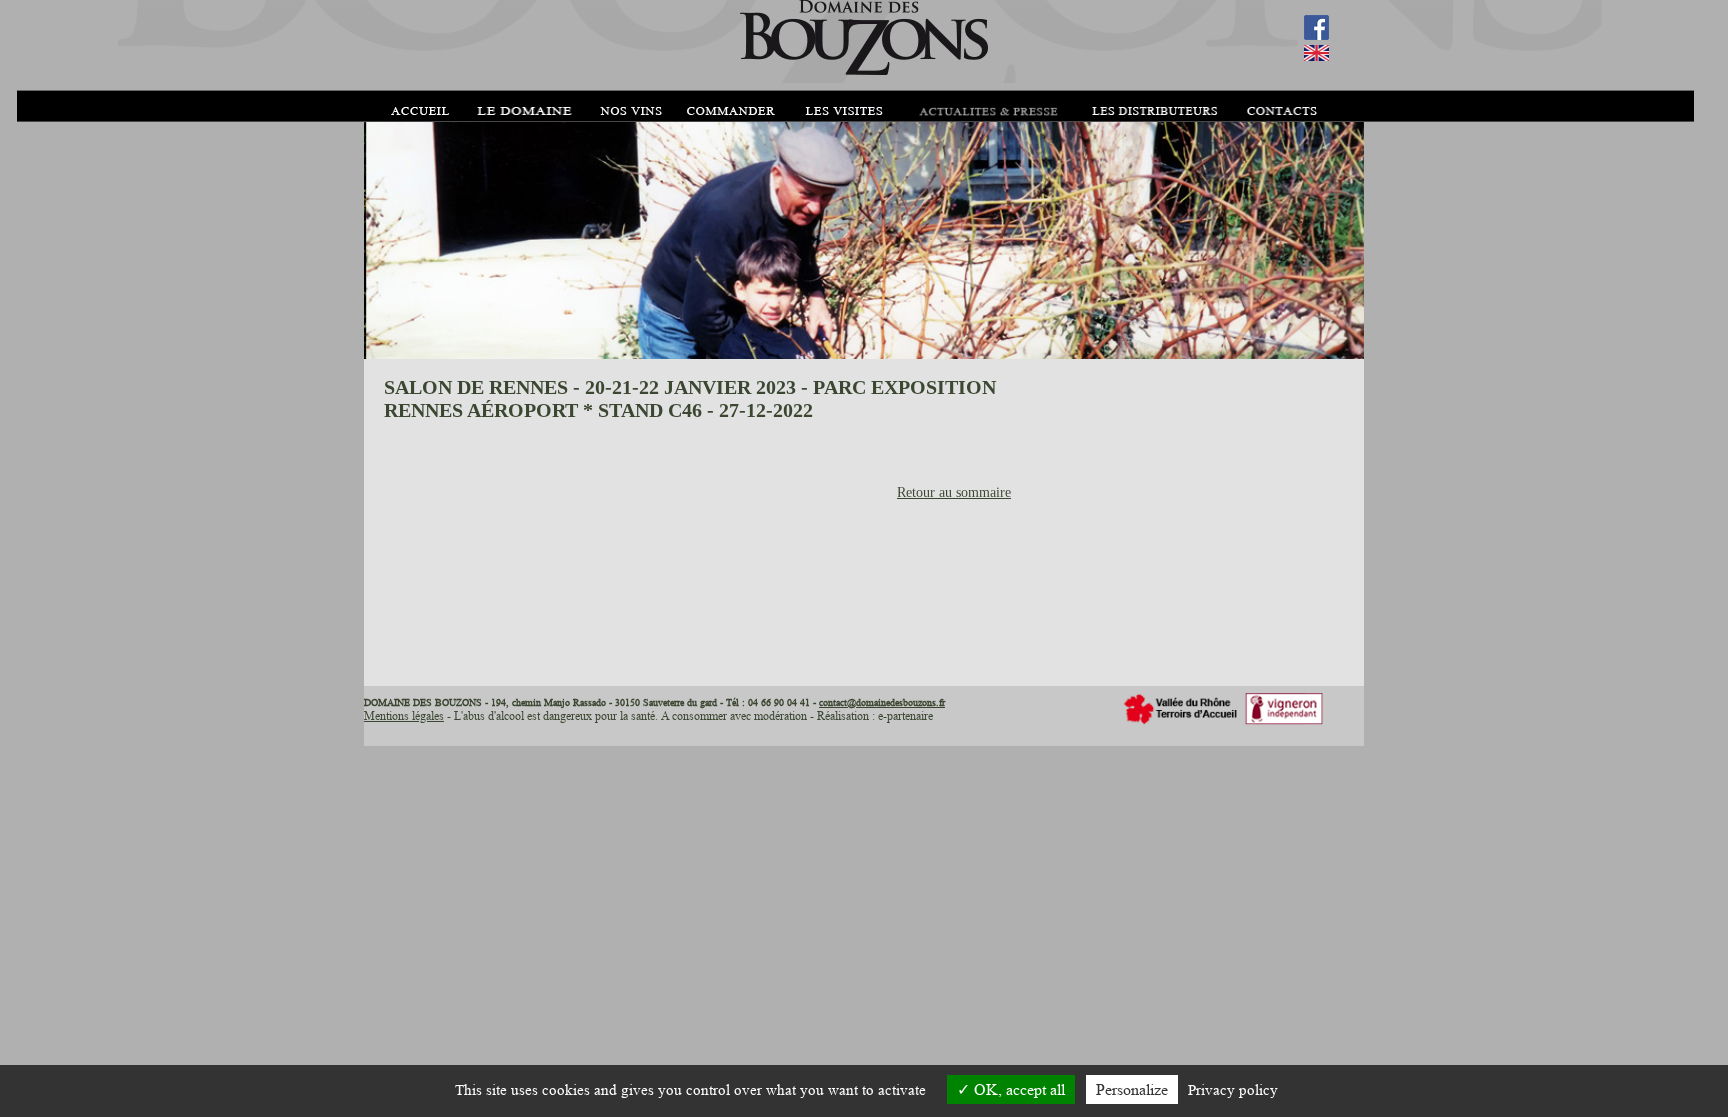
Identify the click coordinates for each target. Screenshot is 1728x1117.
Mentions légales (404, 715)
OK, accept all (1017, 1089)
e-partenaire (905, 715)
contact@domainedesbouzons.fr (882, 702)
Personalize (1132, 1089)
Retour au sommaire (954, 492)
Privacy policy (1233, 1090)
